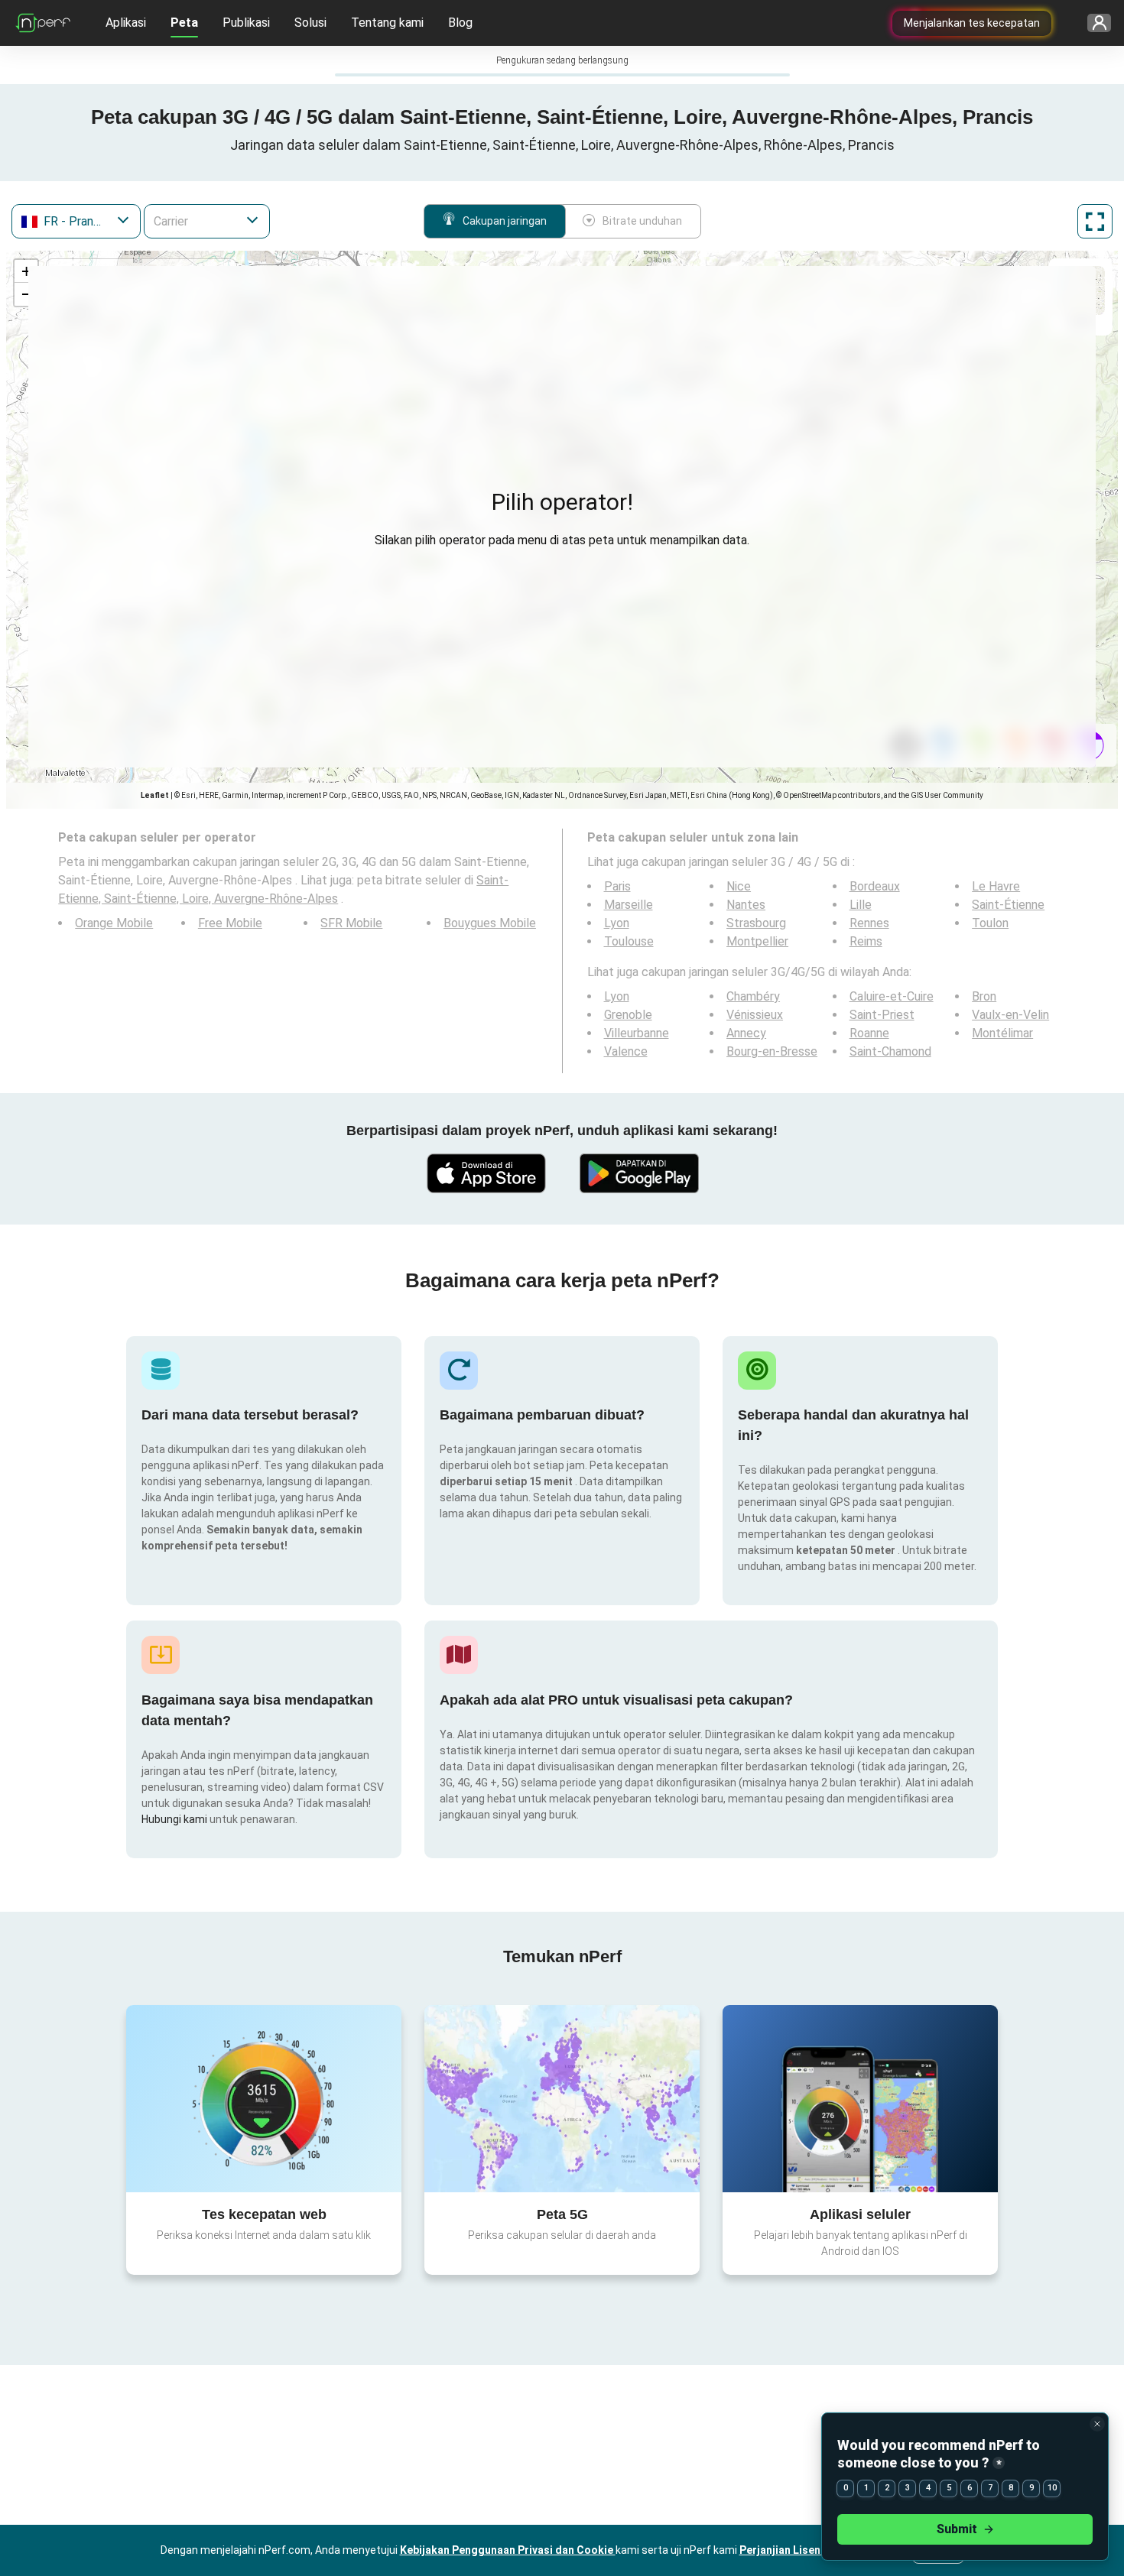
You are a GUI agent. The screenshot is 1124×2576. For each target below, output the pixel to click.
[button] (26, 271)
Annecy (746, 1033)
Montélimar (1002, 1033)
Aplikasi (126, 23)
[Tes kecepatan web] (264, 2098)
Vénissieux (755, 1015)
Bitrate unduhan (642, 221)
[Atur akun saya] (1094, 23)
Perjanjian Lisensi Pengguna (812, 2550)
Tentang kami (387, 23)
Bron (984, 996)
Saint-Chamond (890, 1051)
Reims (866, 941)
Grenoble (628, 1015)
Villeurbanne (637, 1033)
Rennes (869, 923)
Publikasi (246, 23)
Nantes (746, 905)
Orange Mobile (114, 923)
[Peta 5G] (562, 2099)
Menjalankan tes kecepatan (972, 23)
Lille (861, 905)
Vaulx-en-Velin (1010, 1015)
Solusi (310, 23)
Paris (617, 886)
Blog (460, 23)
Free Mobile (230, 923)
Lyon (617, 923)
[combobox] (76, 221)
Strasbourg (756, 923)
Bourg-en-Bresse (772, 1051)
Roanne (869, 1033)
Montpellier (757, 941)
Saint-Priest (882, 1015)
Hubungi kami (175, 1819)
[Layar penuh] (1095, 221)
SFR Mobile (351, 923)
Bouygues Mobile (490, 923)
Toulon (990, 923)
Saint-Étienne (1008, 905)
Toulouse (629, 941)
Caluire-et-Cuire (892, 996)
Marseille (629, 905)
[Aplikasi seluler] (860, 2098)
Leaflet (155, 795)
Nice (739, 886)
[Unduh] (486, 1173)
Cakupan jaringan (505, 221)
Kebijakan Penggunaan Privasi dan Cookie (508, 2550)
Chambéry (753, 996)
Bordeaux (875, 886)
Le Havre (996, 886)
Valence (626, 1051)
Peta (184, 23)
